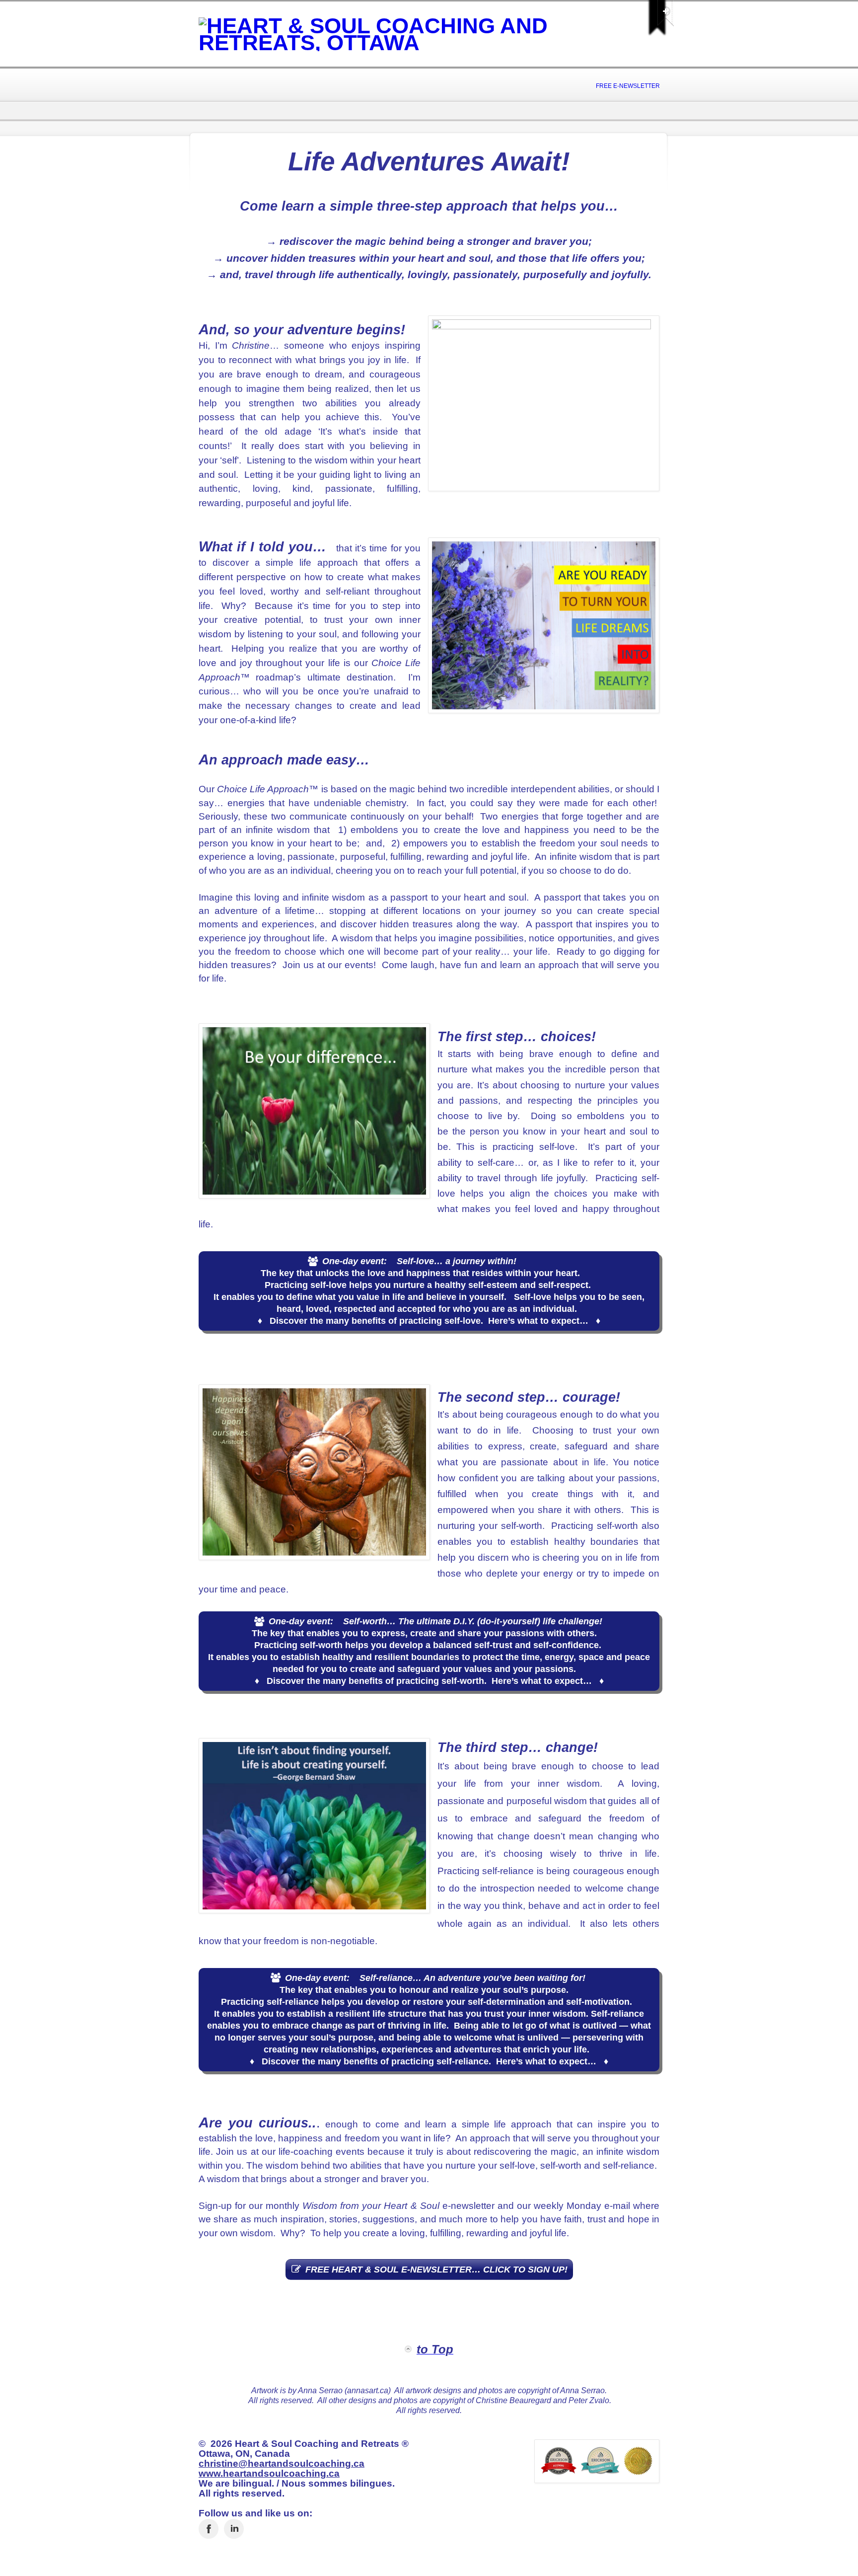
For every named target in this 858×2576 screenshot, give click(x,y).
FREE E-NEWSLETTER (628, 86)
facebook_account (209, 2529)
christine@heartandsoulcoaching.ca (282, 2463)
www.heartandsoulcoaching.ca (269, 2473)
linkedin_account (234, 2529)
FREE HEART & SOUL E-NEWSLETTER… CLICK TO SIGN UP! (436, 2270)
